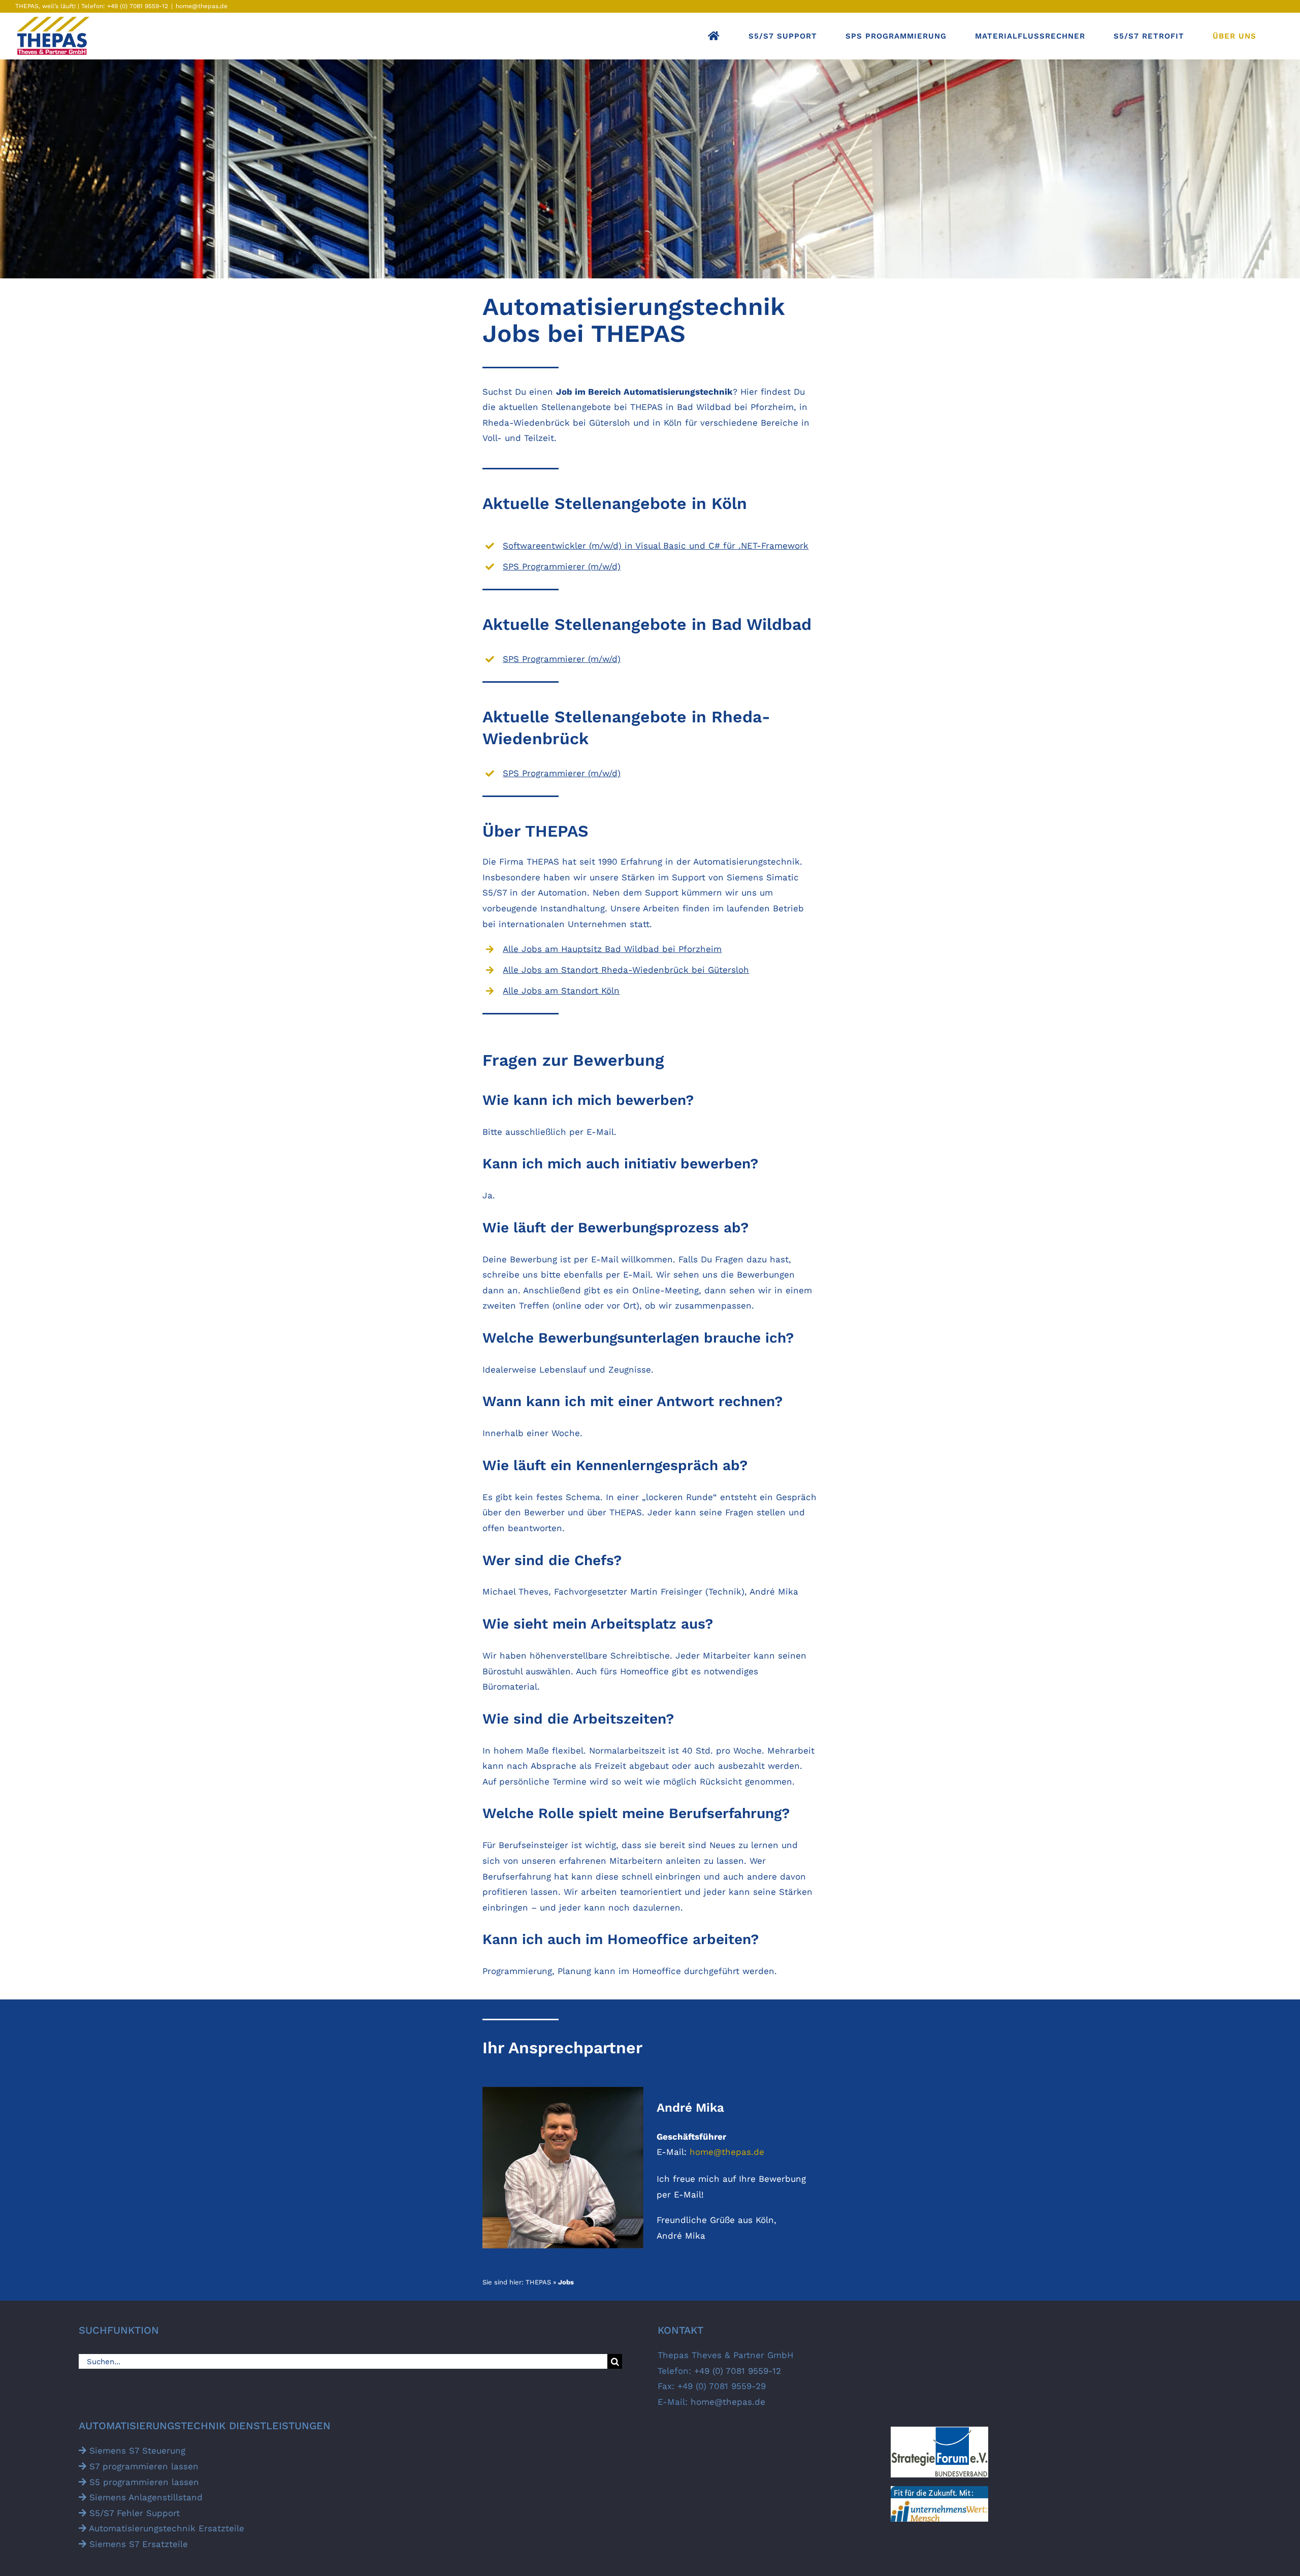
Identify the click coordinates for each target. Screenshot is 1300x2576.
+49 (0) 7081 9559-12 (137, 6)
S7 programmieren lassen (142, 2466)
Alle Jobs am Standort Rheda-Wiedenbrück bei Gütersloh (626, 970)
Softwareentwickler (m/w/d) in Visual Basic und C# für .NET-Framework (656, 546)
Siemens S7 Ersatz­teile (137, 2544)
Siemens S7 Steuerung (136, 2451)
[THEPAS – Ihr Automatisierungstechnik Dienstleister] (714, 36)
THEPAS (538, 2282)
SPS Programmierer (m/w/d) (562, 566)
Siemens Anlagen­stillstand (144, 2497)
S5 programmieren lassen (143, 2482)
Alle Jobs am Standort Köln (561, 991)
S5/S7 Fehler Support (133, 2513)
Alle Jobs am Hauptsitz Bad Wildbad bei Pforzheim (612, 949)
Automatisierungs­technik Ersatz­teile (165, 2528)
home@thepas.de (202, 6)
